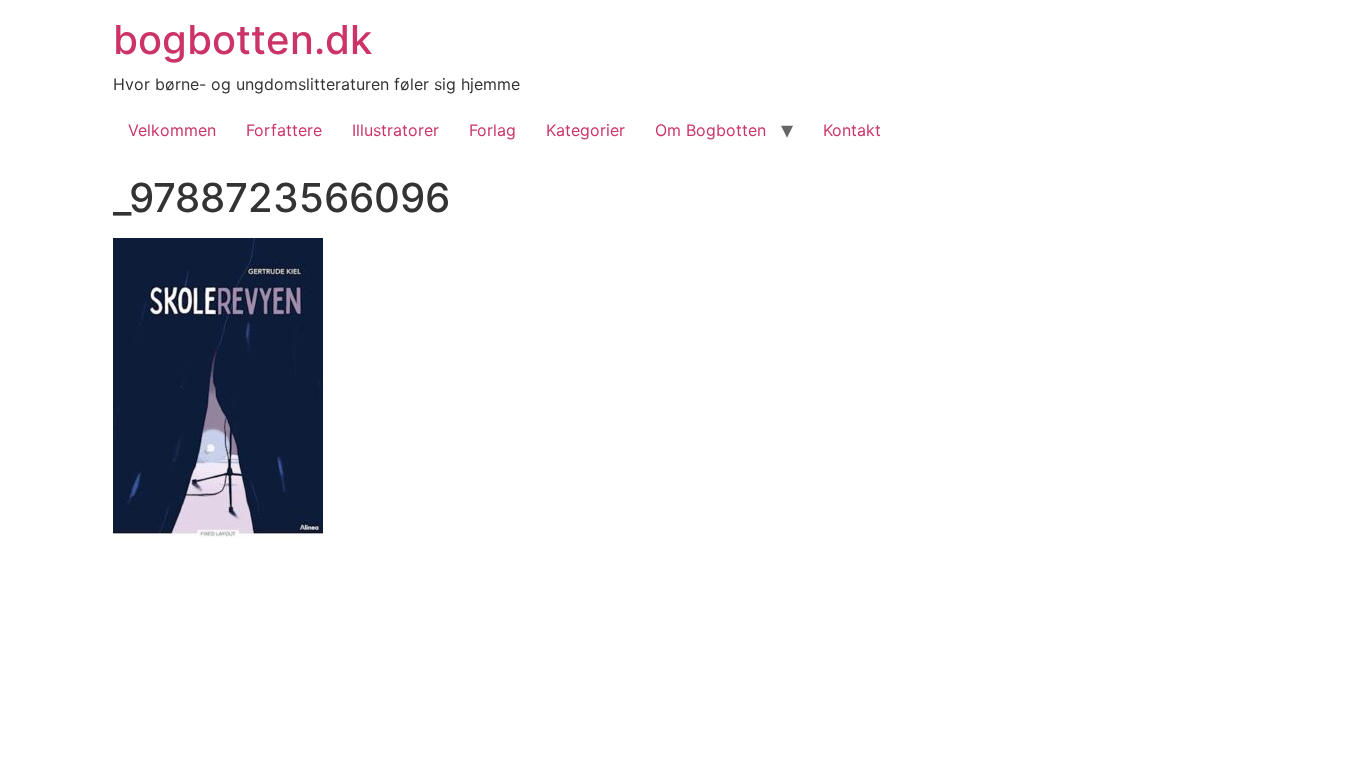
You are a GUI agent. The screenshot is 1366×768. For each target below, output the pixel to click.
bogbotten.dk (242, 39)
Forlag (492, 130)
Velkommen (172, 130)
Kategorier (585, 130)
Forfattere (284, 130)
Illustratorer (395, 130)
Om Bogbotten (710, 130)
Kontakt (852, 130)
